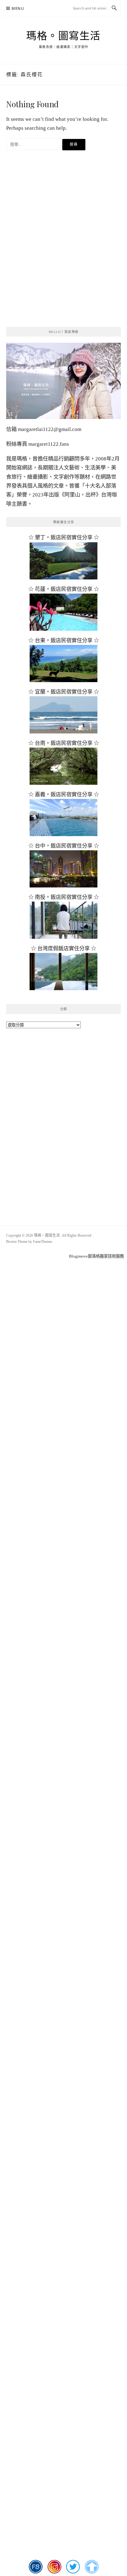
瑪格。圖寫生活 (63, 36)
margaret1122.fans (48, 444)
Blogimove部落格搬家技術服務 (96, 1256)
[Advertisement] (63, 252)
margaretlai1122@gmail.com (50, 429)
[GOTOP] (92, 2567)
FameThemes (43, 1242)
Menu (18, 8)
